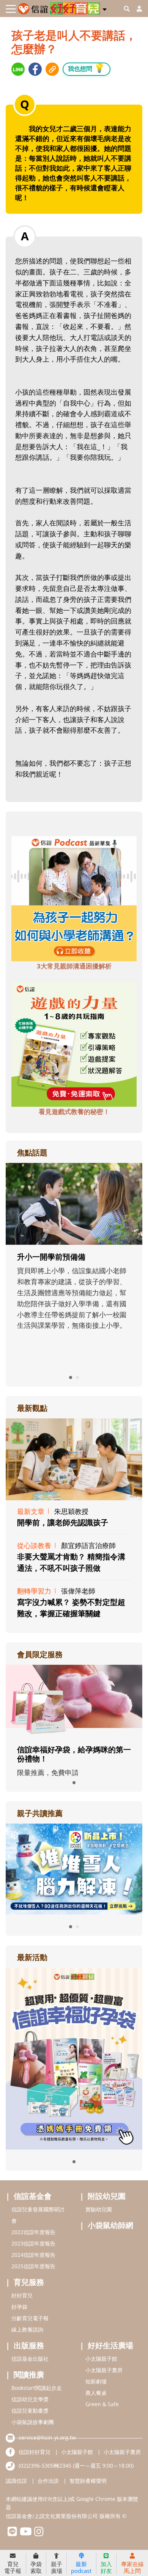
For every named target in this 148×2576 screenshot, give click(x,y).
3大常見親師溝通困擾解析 (74, 966)
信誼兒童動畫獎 (30, 2411)
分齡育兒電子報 (30, 2318)
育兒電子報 (13, 2567)
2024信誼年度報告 (33, 2255)
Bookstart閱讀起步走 (37, 2388)
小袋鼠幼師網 (110, 2225)
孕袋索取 (36, 2567)
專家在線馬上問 (132, 2567)
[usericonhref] (136, 9)
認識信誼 (16, 2481)
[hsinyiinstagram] (39, 2533)
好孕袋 (19, 2307)
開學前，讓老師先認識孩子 (63, 1522)
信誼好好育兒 (35, 2452)
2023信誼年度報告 (33, 2243)
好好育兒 (22, 2295)
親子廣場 (57, 2567)
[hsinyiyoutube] (26, 2533)
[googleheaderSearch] (127, 9)
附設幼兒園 (107, 2196)
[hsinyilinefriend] (12, 2533)
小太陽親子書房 (104, 2370)
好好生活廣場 (110, 2345)
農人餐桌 (96, 2393)
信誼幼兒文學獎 (30, 2399)
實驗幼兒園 (99, 2209)
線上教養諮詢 (27, 2329)
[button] (105, 8)
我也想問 (87, 68)
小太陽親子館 (101, 2359)
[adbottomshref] (74, 898)
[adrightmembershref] (74, 1700)
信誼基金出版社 (30, 2359)
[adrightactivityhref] (74, 2057)
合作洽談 (48, 2481)
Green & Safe (102, 2404)
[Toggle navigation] (11, 9)
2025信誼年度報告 (33, 2266)
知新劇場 (96, 2381)
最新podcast (81, 2567)
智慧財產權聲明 (88, 2481)
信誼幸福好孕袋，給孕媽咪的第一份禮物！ (74, 1754)
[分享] (18, 69)
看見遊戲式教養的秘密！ (74, 1112)
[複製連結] (52, 69)
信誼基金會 (33, 2196)
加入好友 (106, 2567)
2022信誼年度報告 (33, 2232)
